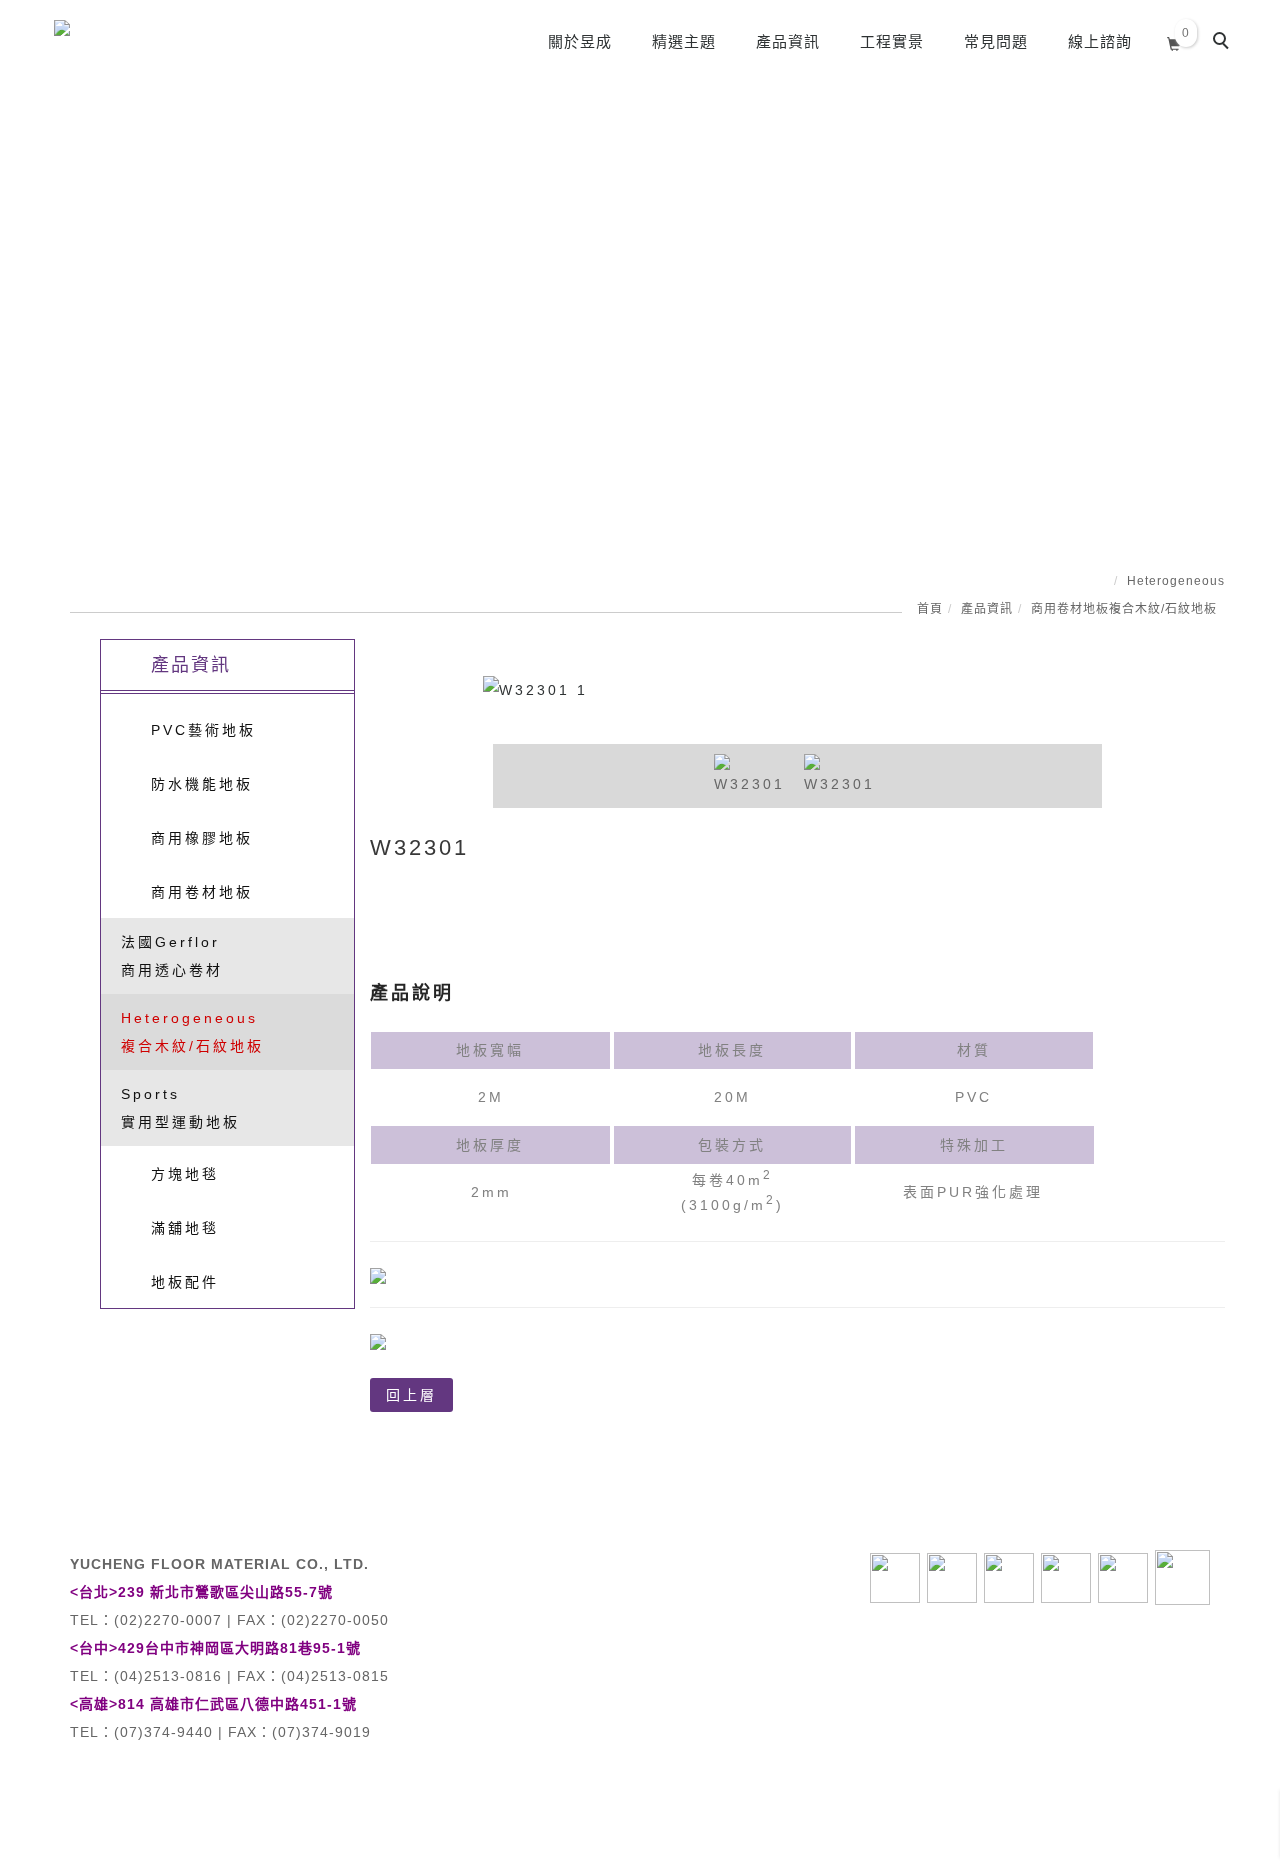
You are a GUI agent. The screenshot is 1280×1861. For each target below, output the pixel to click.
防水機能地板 (202, 784)
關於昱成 (580, 41)
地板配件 (185, 1282)
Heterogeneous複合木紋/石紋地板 (192, 1032)
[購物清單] (1174, 41)
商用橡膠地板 (202, 838)
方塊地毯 (185, 1174)
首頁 (930, 609)
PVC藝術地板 (203, 730)
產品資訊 (788, 41)
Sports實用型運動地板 (180, 1108)
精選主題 (684, 41)
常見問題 (996, 41)
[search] (1224, 43)
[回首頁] (124, 34)
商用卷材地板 (1070, 609)
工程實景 (892, 41)
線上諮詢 (1100, 41)
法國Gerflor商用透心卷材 (172, 956)
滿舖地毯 (185, 1228)
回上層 (411, 1395)
